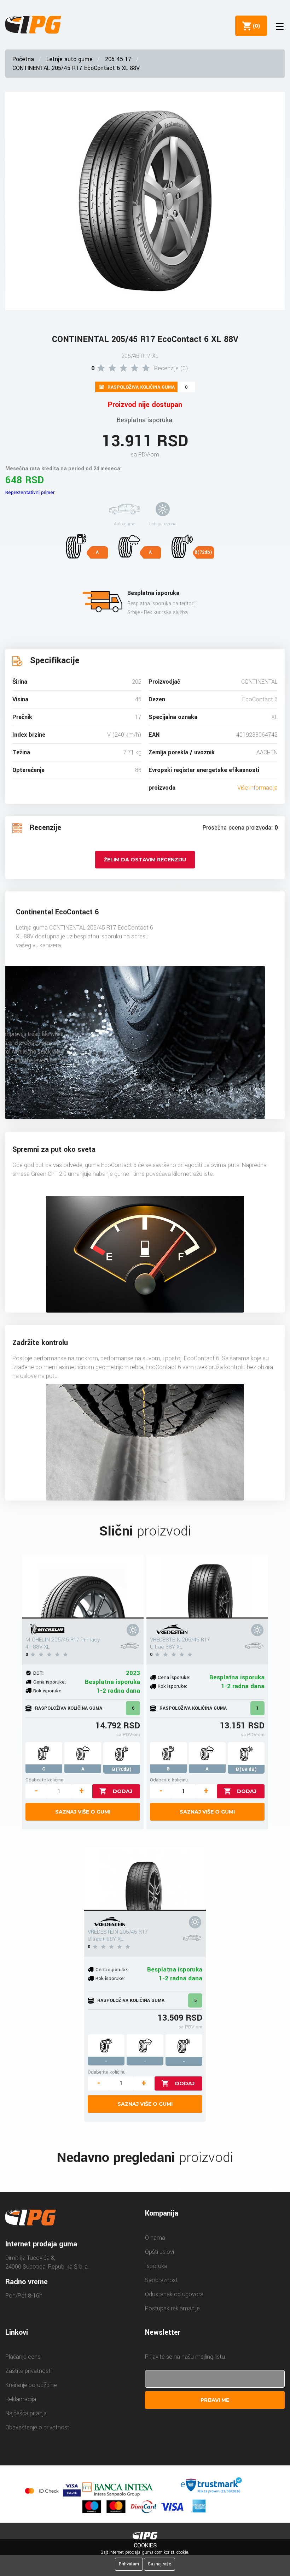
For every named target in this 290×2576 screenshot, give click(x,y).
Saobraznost (161, 2280)
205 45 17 (118, 59)
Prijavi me (215, 2400)
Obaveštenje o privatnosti (38, 2427)
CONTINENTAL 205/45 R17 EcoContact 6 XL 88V (76, 68)
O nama (155, 2238)
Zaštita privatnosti (28, 2371)
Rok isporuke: (48, 1691)
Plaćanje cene (23, 2357)
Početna (23, 59)
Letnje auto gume (69, 59)
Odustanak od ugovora (174, 2294)
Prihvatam (129, 2564)
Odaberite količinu (44, 1780)
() (255, 26)
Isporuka (156, 2266)
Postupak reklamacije (172, 2308)
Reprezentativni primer (30, 492)
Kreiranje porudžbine (31, 2385)
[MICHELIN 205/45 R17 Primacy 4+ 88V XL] (83, 1587)
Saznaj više (159, 2564)
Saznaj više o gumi (83, 1812)
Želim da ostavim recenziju (145, 860)
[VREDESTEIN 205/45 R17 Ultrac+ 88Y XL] (145, 1879)
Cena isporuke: (50, 1682)
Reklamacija (21, 2399)
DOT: (38, 1673)
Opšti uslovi (159, 2252)
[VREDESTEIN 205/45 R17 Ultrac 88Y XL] (207, 1587)
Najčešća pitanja (26, 2413)
